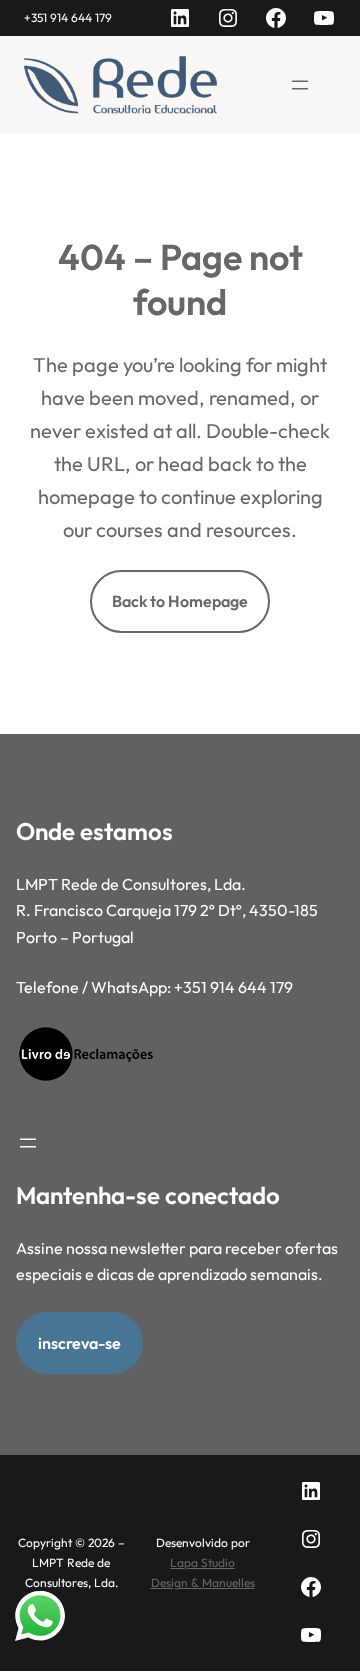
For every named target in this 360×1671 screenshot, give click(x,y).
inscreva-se (79, 1343)
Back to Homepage (180, 601)
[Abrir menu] (300, 85)
